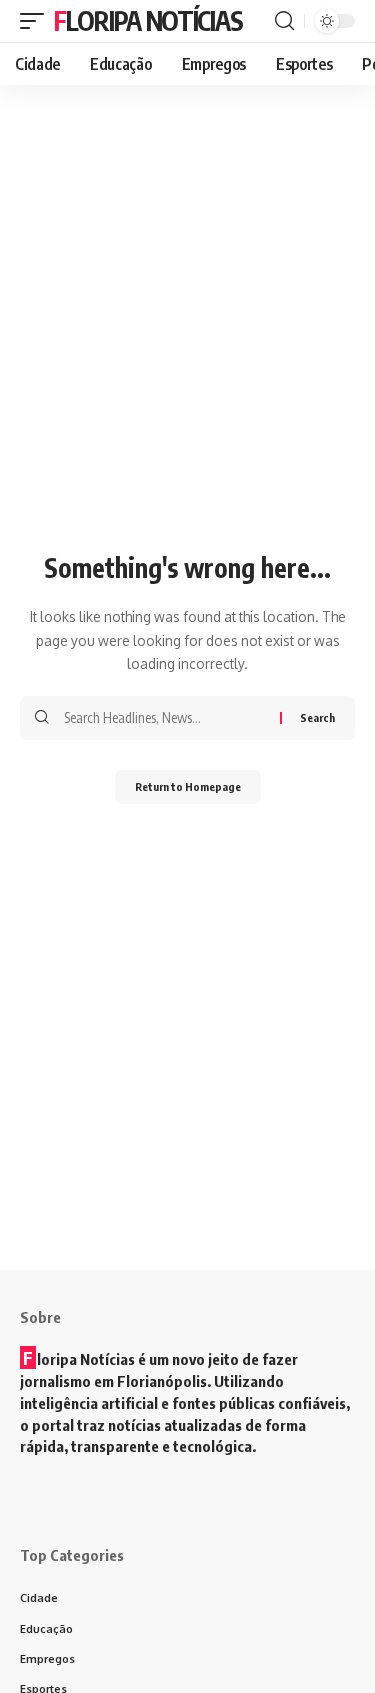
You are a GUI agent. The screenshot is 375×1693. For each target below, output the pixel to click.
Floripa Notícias (148, 20)
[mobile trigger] (37, 21)
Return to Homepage (188, 786)
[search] (284, 21)
